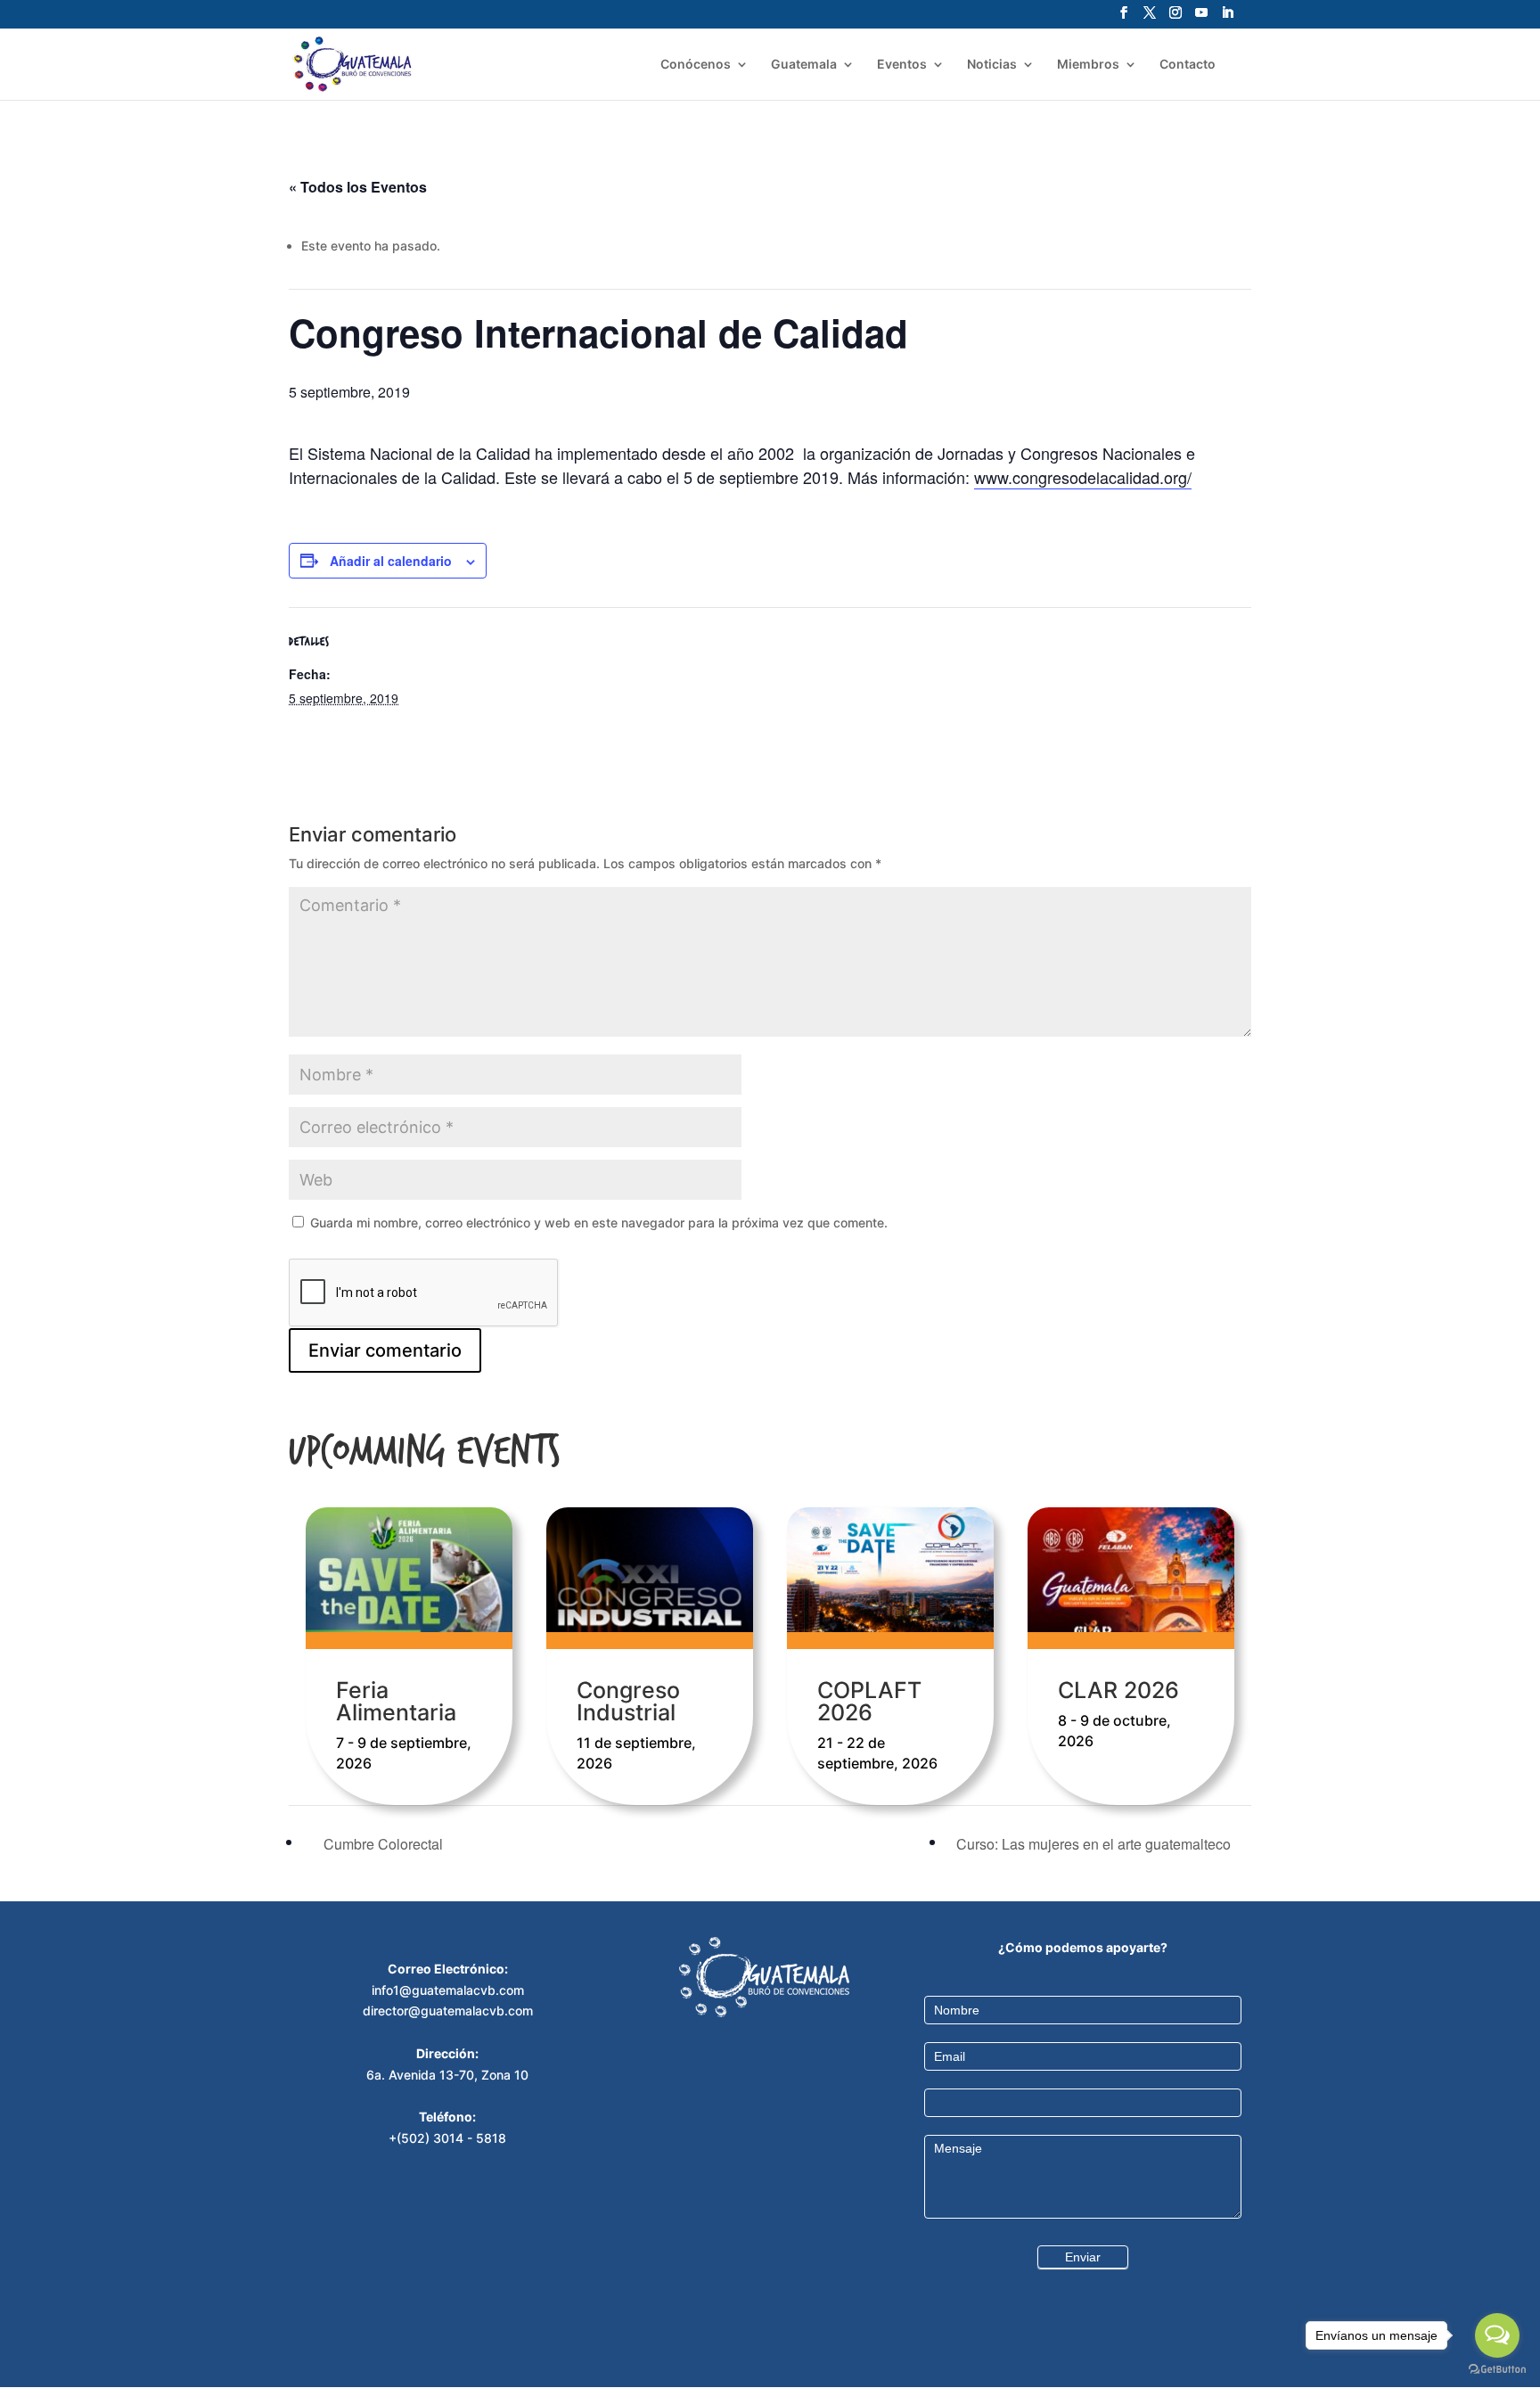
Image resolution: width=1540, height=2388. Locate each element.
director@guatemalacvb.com (448, 2011)
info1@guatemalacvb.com (448, 1990)
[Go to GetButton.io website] (1497, 2370)
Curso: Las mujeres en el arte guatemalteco (1095, 1844)
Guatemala (804, 65)
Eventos (902, 65)
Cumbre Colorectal (381, 1844)
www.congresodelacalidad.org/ (1083, 477)
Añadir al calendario (391, 561)
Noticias (992, 65)
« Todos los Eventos (358, 187)
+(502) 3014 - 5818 (447, 2138)
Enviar (1083, 2257)
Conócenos (696, 65)
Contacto (1188, 65)
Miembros (1088, 65)
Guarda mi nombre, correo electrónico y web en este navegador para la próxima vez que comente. (599, 1223)
